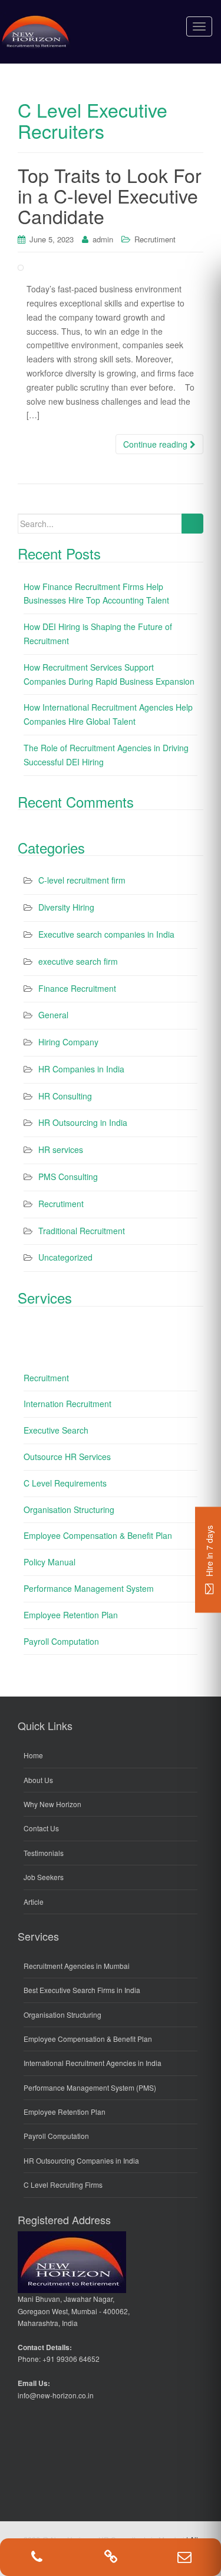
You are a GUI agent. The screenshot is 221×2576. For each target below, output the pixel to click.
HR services (61, 1149)
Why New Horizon (52, 1804)
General (53, 1015)
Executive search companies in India (106, 934)
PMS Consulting (68, 1177)
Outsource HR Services (67, 1457)
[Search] (192, 524)
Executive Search (56, 1430)
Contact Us (41, 1828)
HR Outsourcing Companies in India (81, 2160)
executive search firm (78, 961)
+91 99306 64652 (71, 2359)
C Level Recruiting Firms (63, 2185)
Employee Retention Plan (71, 1615)
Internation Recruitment (67, 1404)
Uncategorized (65, 1257)
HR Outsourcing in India (83, 1122)
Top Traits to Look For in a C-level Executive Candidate (110, 195)
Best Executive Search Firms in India (82, 1990)
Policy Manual (50, 1562)
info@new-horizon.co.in (56, 2395)
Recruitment (46, 1378)
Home (33, 1755)
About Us (38, 1780)
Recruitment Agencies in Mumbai (77, 1966)
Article (34, 1902)
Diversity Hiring (66, 907)
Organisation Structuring (69, 1509)
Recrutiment (155, 239)
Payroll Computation (61, 1641)
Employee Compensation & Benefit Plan (98, 1535)
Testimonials (44, 1853)
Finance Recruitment (77, 988)
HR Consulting (65, 1096)
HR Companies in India (81, 1069)
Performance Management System (89, 1588)
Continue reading (156, 444)
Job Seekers (44, 1877)
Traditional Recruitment (82, 1231)
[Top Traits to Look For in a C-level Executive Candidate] (111, 268)
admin (103, 239)
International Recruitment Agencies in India (93, 2063)
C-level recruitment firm (82, 880)
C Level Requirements (65, 1483)
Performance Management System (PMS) (90, 2087)
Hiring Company (68, 1042)
